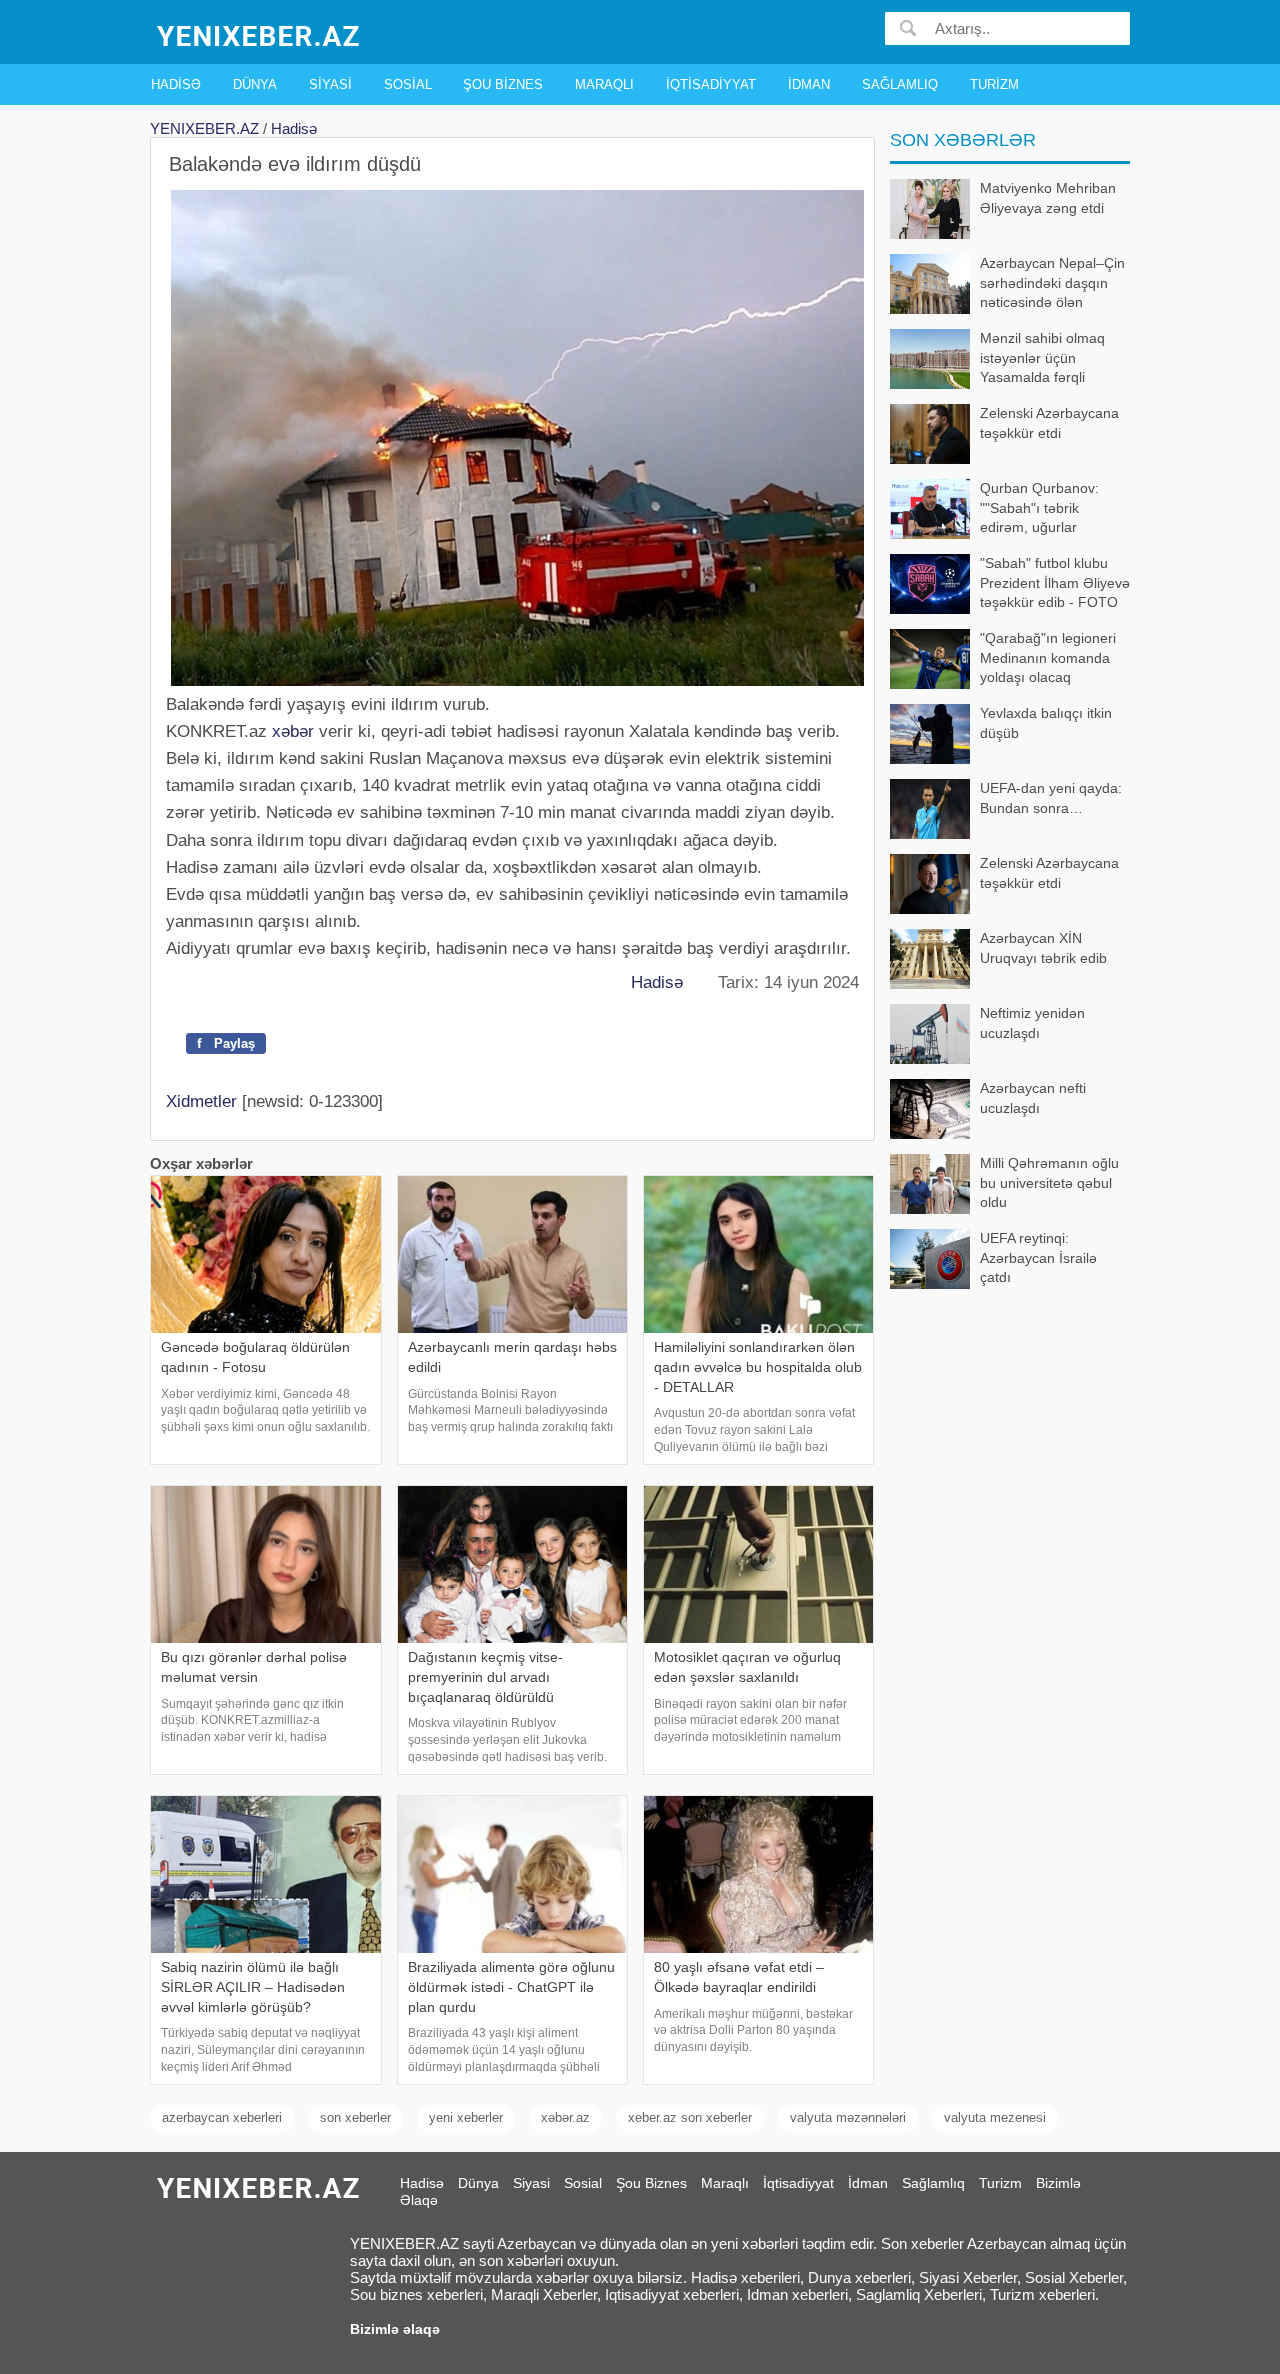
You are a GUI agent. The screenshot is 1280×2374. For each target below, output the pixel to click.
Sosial (408, 84)
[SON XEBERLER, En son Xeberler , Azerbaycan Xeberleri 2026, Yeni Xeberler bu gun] (260, 34)
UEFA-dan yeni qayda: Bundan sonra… (1051, 798)
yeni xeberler (466, 2117)
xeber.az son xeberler (690, 2117)
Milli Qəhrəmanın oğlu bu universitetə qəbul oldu (1049, 1182)
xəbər (293, 731)
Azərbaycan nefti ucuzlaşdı (1033, 1098)
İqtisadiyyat (711, 84)
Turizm (994, 84)
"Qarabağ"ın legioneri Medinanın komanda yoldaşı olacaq (1048, 657)
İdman (809, 84)
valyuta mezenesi (995, 2117)
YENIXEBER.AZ (204, 128)
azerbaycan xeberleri (222, 2117)
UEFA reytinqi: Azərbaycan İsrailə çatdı (1038, 1257)
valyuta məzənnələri (848, 2117)
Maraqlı (604, 84)
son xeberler (355, 2117)
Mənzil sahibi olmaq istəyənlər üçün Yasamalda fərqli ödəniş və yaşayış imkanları (997, 359)
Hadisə (176, 84)
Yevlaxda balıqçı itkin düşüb (1046, 723)
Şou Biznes (503, 84)
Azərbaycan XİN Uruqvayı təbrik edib (1043, 948)
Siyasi (330, 84)
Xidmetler (201, 1101)
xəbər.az (565, 2117)
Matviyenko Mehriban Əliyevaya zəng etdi (1048, 198)
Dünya (255, 84)
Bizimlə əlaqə (395, 2329)
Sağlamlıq (900, 84)
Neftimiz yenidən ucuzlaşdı (1032, 1023)
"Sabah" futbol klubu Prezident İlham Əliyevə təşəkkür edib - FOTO (1055, 582)
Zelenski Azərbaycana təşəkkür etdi (1049, 423)
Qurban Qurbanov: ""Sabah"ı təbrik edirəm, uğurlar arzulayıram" (1039, 509)
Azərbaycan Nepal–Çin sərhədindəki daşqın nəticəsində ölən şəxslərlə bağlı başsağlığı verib (1007, 284)
